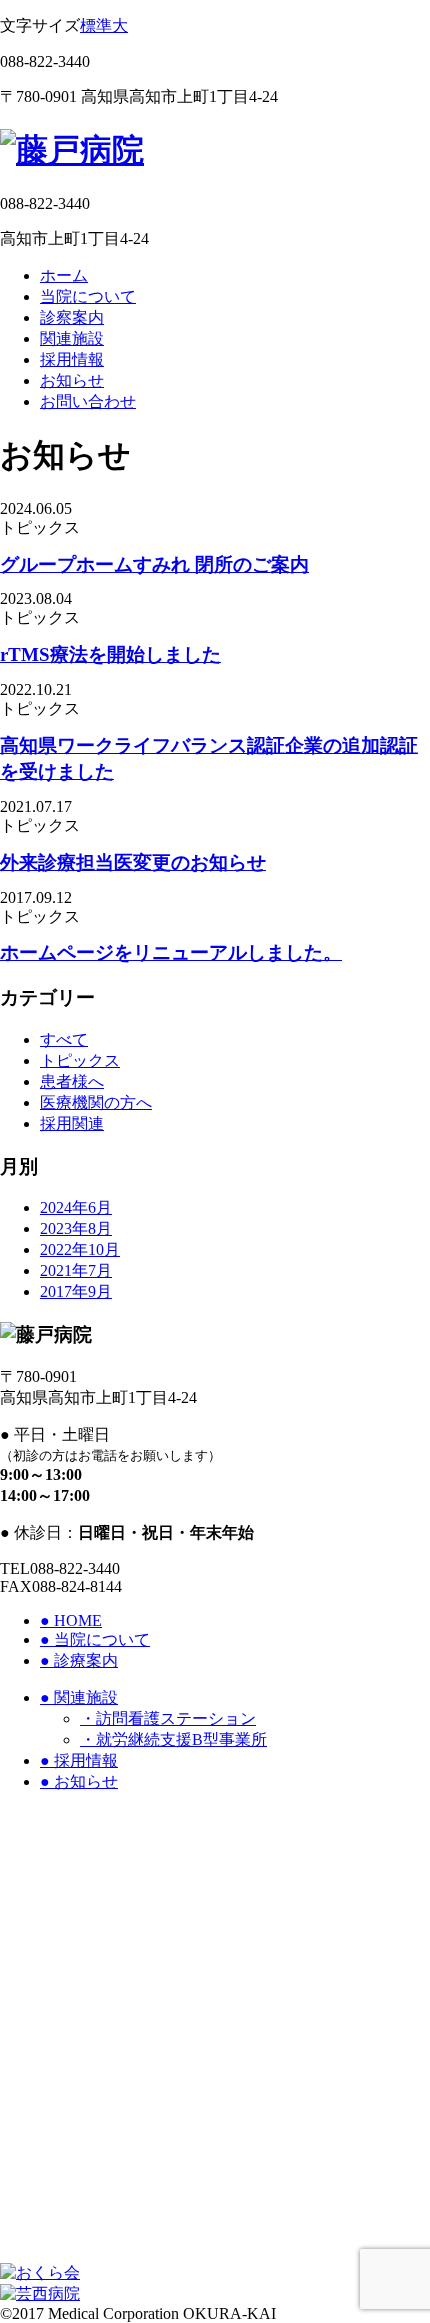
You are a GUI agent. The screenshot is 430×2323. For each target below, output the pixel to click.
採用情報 (72, 359)
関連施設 (72, 338)
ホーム (64, 275)
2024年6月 (76, 1207)
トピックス (80, 1060)
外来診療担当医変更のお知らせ (133, 862)
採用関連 (72, 1123)
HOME (71, 1620)
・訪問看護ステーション (168, 1718)
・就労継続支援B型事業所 (173, 1739)
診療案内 (79, 1660)
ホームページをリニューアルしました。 (171, 952)
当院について (88, 296)
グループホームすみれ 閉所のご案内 (154, 564)
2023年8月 (76, 1228)
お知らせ (72, 380)
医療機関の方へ (96, 1102)
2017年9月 (76, 1291)
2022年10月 (80, 1249)
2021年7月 (76, 1270)
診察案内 (72, 317)
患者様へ (72, 1081)
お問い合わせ (88, 401)
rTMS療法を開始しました (110, 654)
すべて (64, 1039)
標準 (96, 25)
